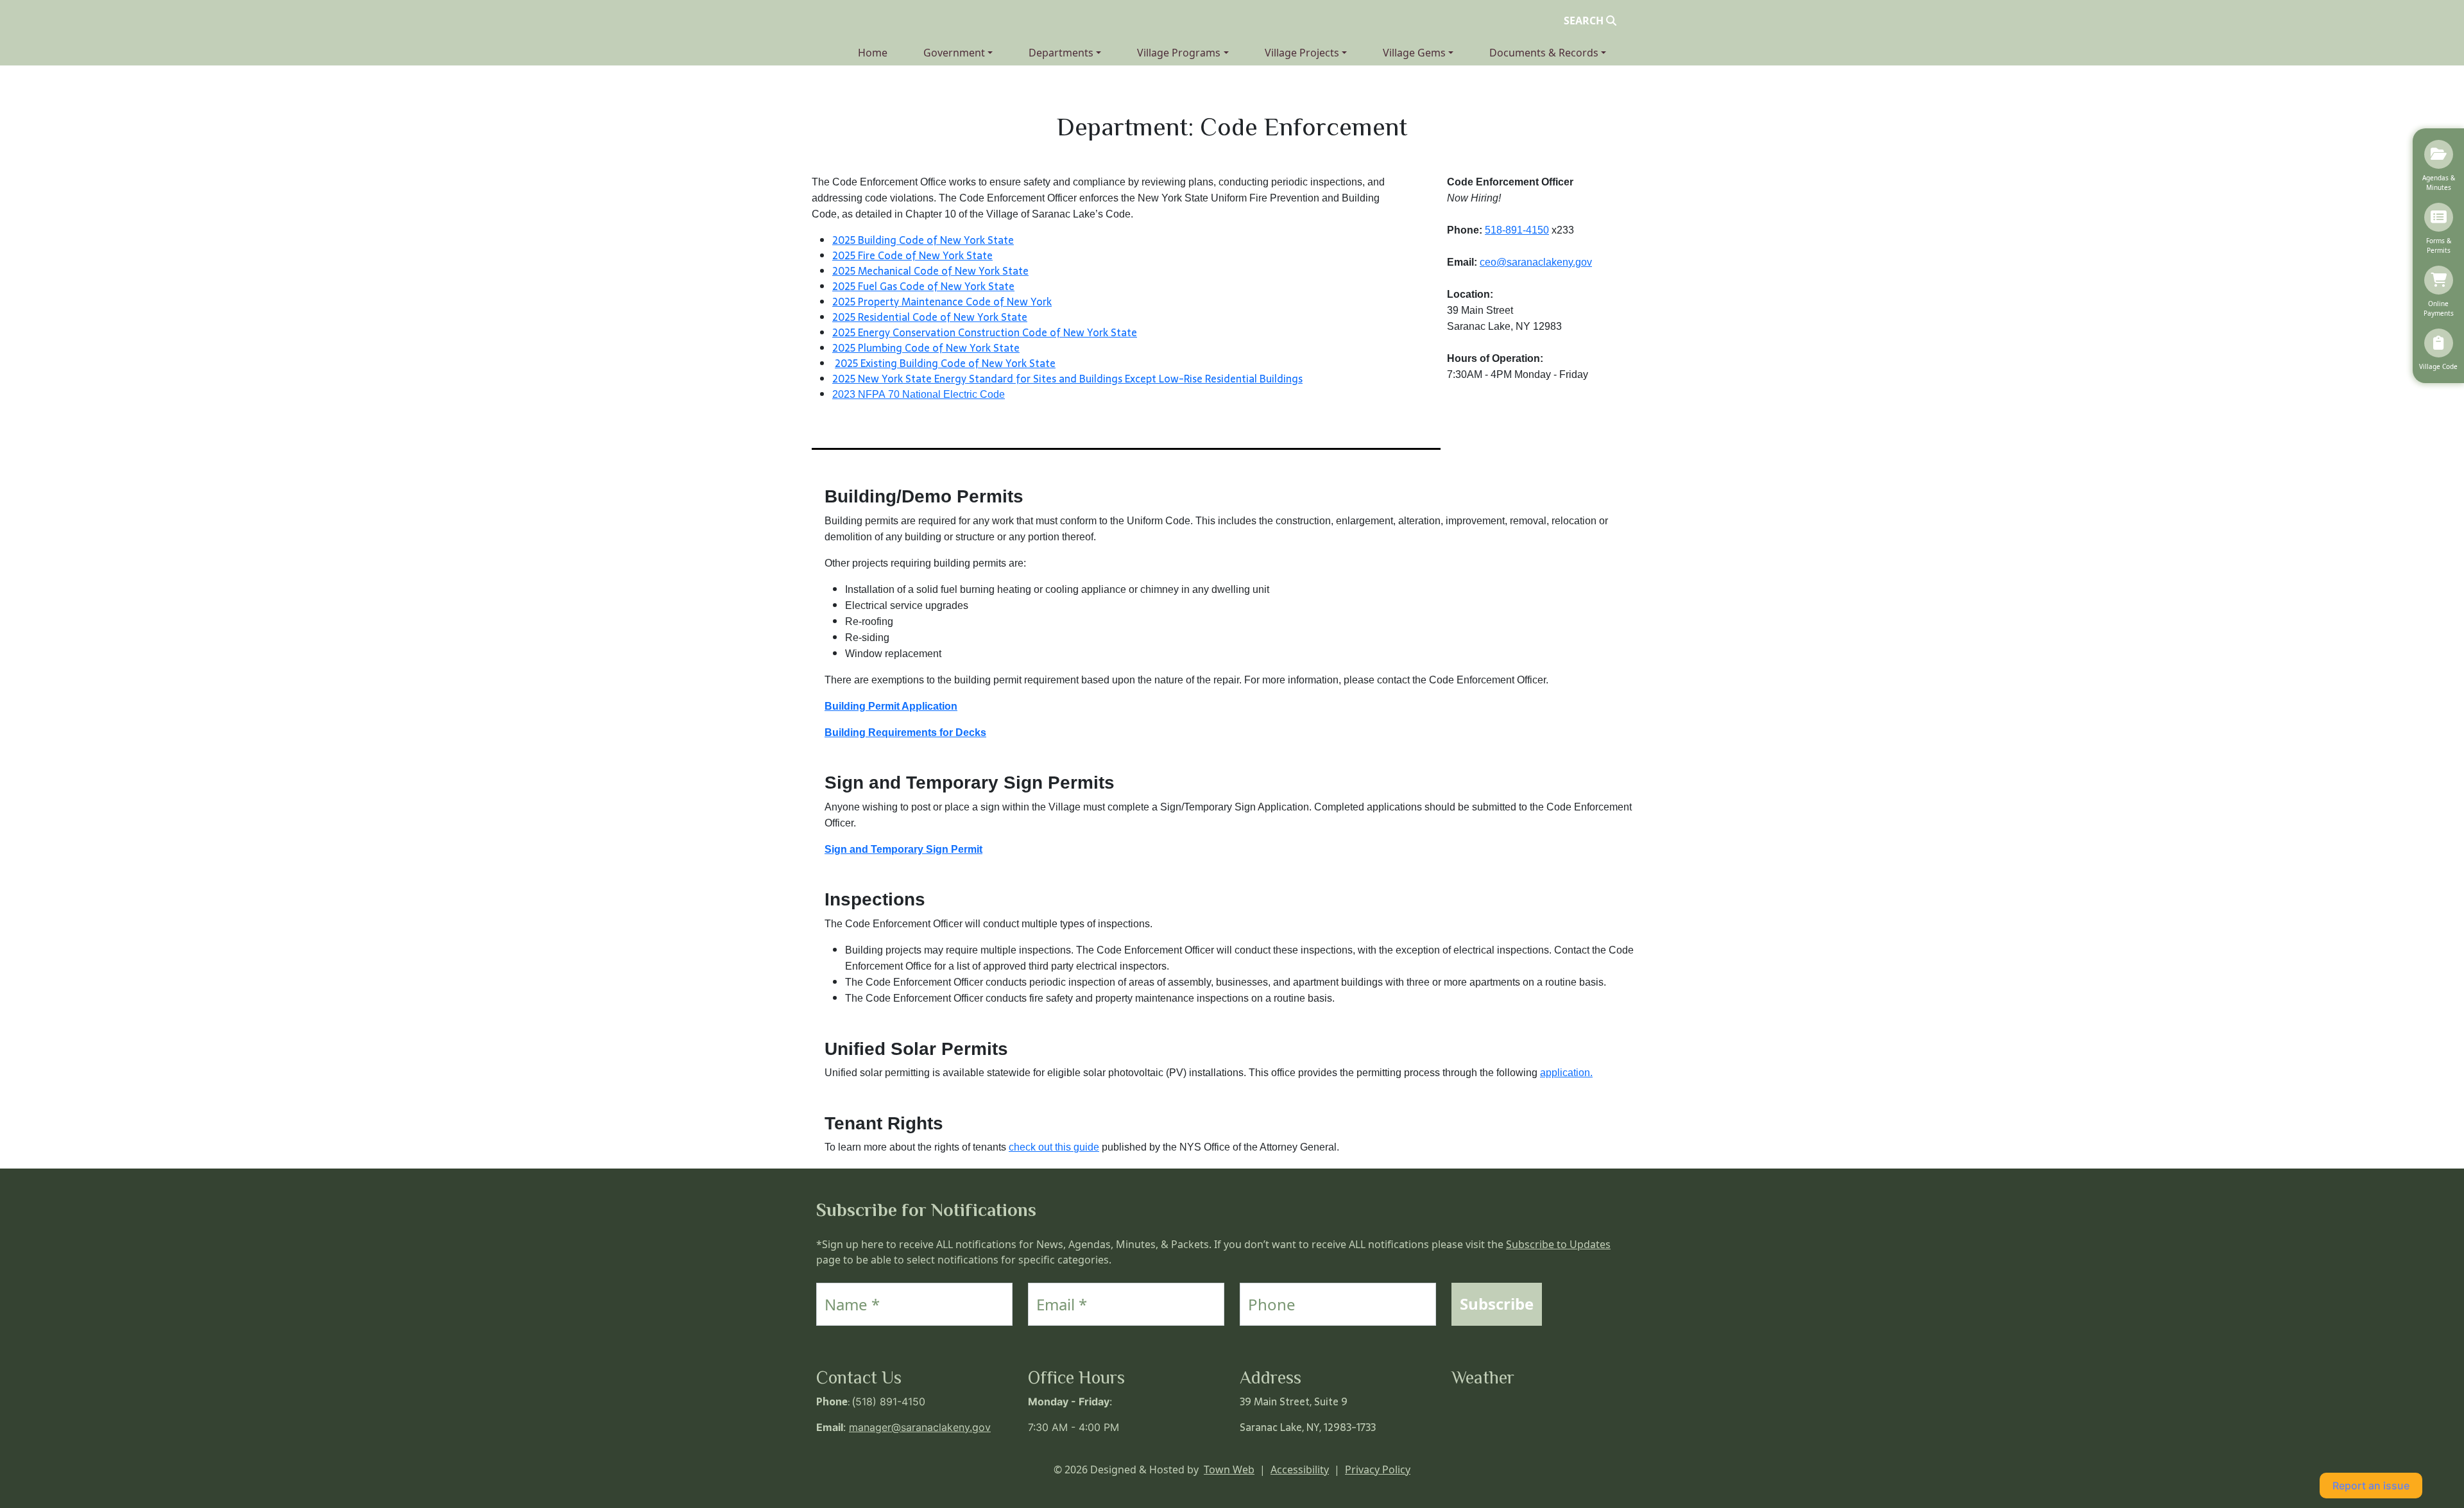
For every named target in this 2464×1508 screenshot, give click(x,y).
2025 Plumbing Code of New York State (926, 348)
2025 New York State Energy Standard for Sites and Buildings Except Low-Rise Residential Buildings (1067, 379)
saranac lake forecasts (1515, 1440)
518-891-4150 (1517, 230)
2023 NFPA (859, 394)
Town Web (1229, 1469)
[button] (958, 53)
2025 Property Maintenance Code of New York (942, 302)
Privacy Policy (1378, 1469)
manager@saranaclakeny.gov (920, 1427)
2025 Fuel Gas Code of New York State (923, 286)
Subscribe (1497, 1304)
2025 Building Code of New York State (923, 240)
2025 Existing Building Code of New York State (945, 363)
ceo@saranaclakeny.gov (1536, 262)
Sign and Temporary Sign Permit (903, 849)
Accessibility (1300, 1469)
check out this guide (1054, 1147)
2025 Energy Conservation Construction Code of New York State (985, 332)
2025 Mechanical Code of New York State (930, 271)
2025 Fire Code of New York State (912, 255)
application (1566, 1073)
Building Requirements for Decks (905, 733)
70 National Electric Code (945, 394)
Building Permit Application (891, 706)
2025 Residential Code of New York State (930, 317)
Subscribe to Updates (1558, 1244)
